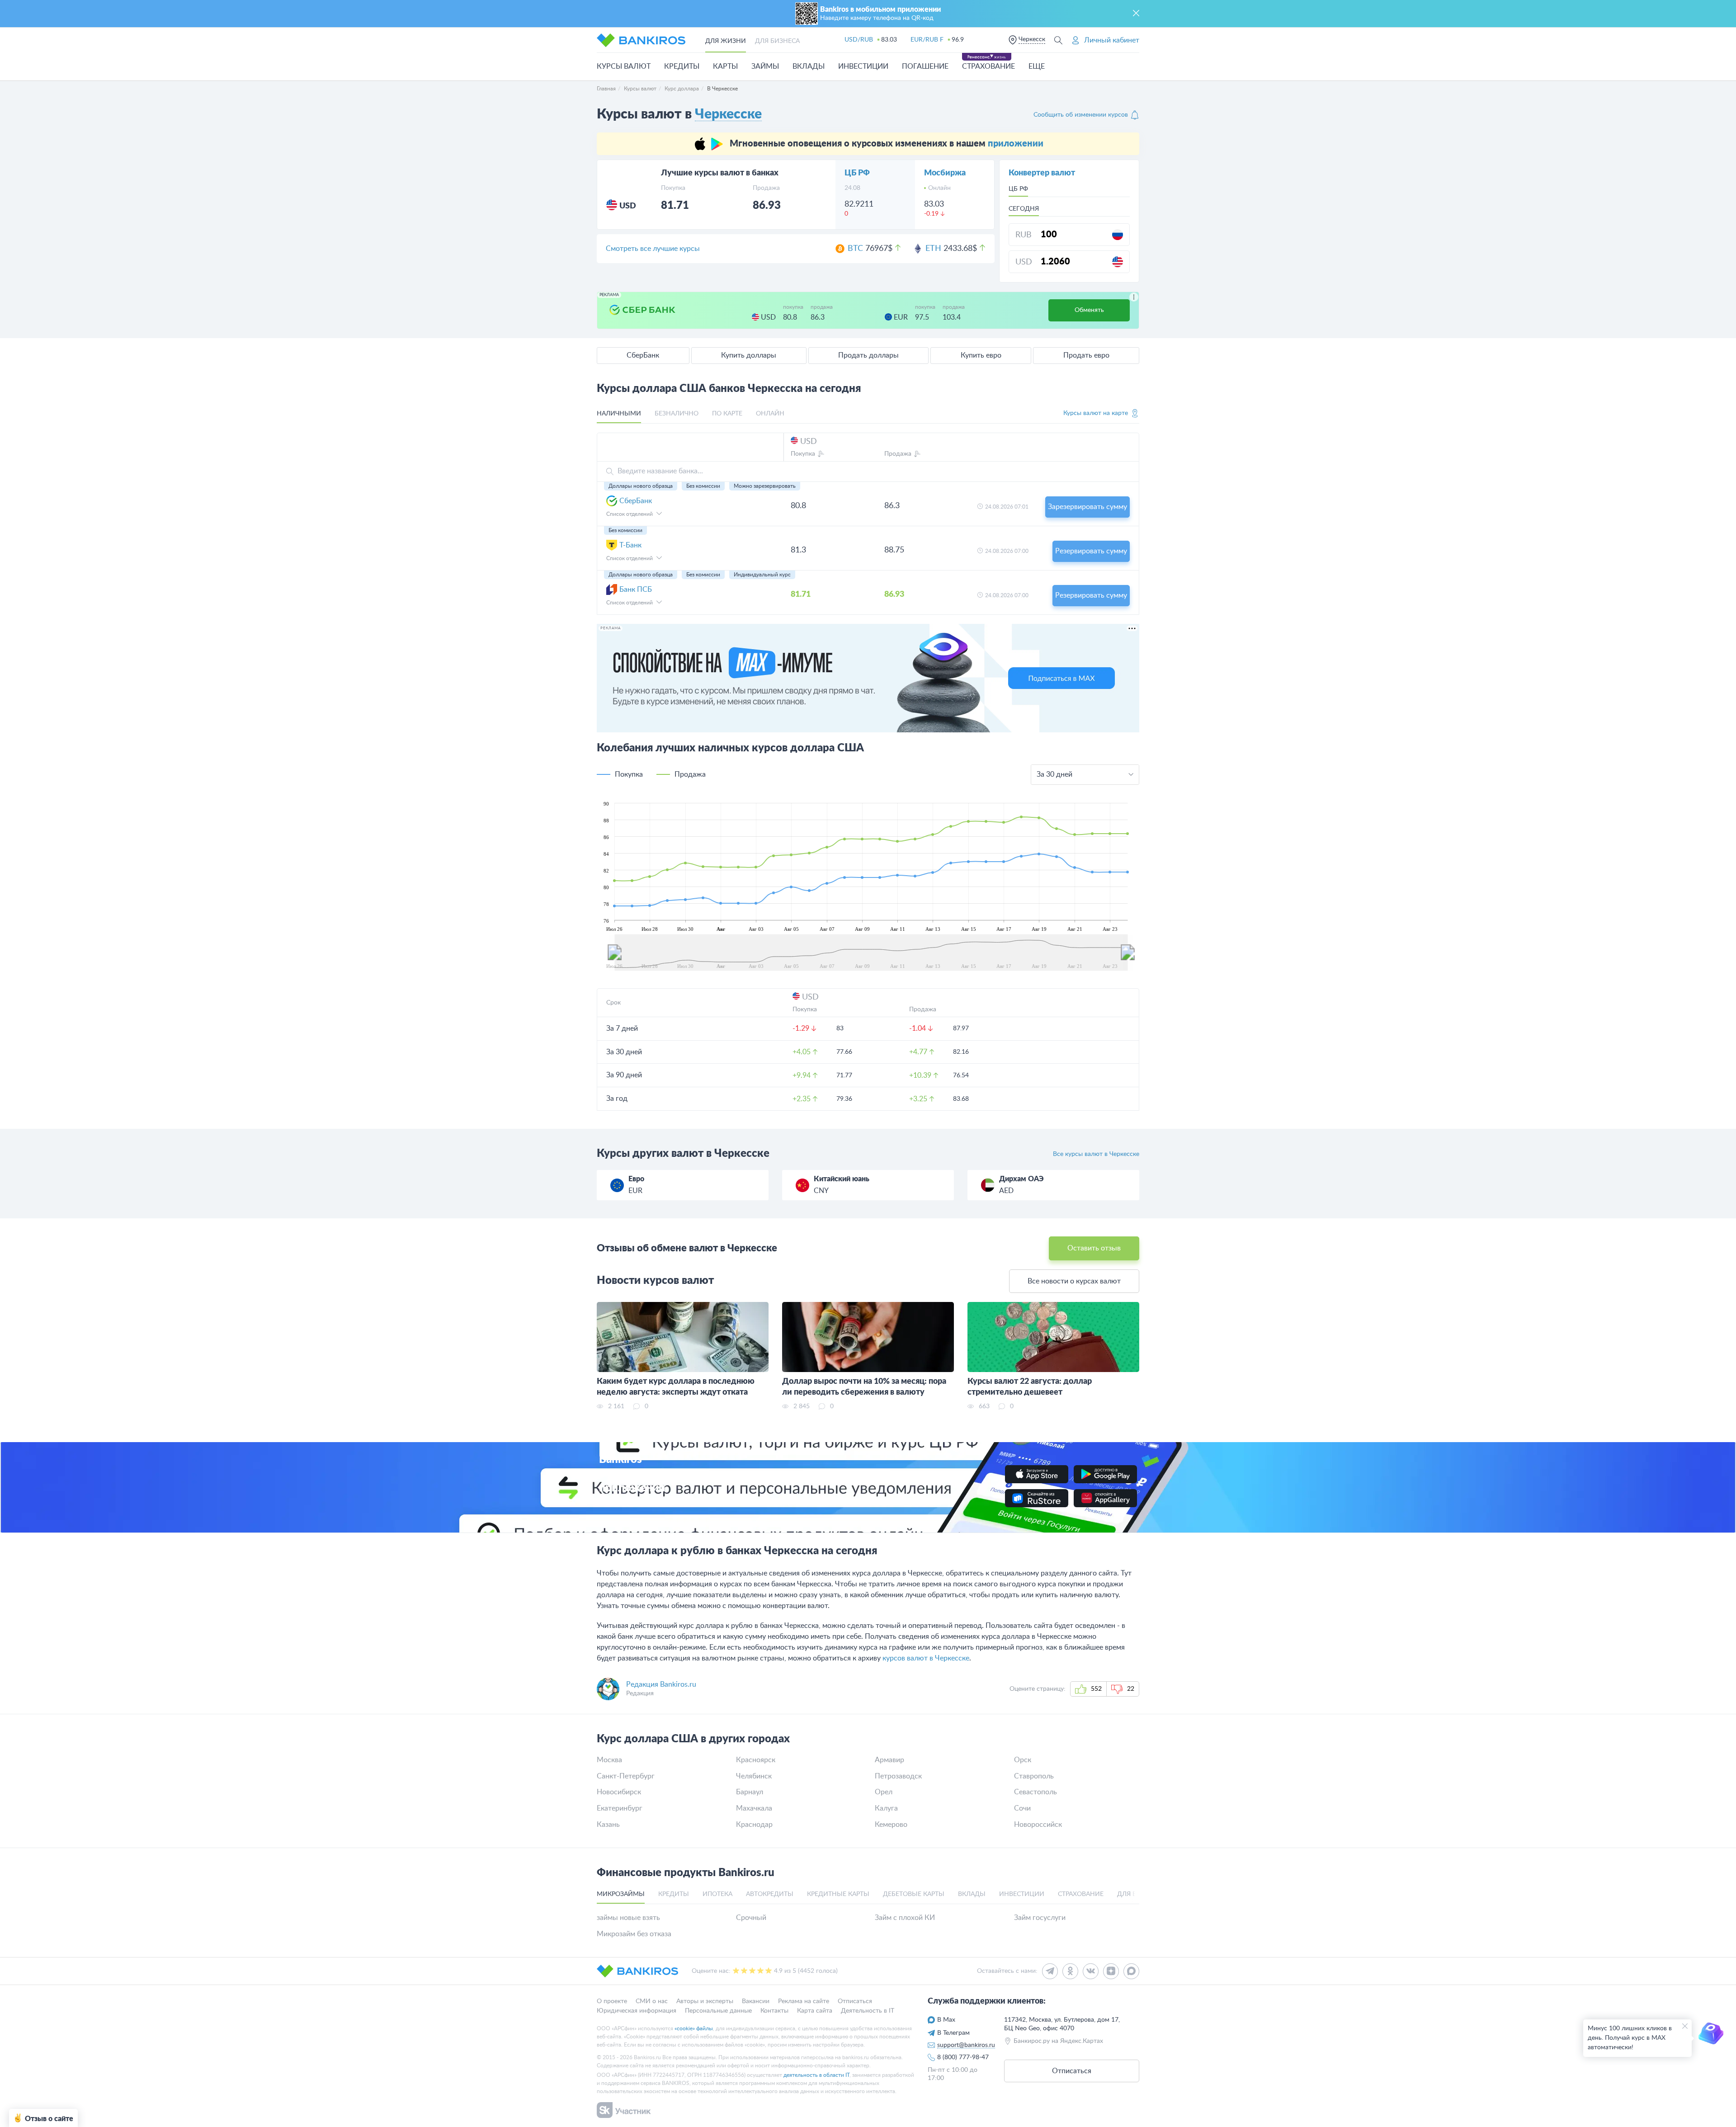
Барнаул (750, 1792)
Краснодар (754, 1825)
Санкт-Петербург (626, 1776)
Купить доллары (749, 355)
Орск (1023, 1760)
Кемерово (891, 1825)
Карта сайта (815, 2011)
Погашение (925, 66)
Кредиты (682, 66)
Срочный (751, 1918)
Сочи (1022, 1808)
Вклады (809, 66)
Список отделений (630, 514)
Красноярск (756, 1760)
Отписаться (855, 2001)
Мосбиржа (945, 173)
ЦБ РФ (857, 173)
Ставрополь (1034, 1776)
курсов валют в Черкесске (926, 1658)
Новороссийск (1038, 1825)
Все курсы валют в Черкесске (1096, 1154)
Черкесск (1032, 39)
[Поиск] (1058, 40)
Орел (884, 1792)
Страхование (988, 66)
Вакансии (756, 2001)
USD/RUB (859, 40)
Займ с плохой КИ (905, 1918)
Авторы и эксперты (705, 2001)
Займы (765, 66)
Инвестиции (863, 66)
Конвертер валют (1042, 173)
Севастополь (1035, 1792)
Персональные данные (718, 2011)
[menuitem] (871, 952)
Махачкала (754, 1808)
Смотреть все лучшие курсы (653, 249)
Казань (608, 1825)
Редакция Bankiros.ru (661, 1684)
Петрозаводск (898, 1776)
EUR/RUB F (927, 40)
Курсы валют (624, 66)
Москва (609, 1760)
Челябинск (754, 1776)
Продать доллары (868, 355)
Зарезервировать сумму (1087, 507)
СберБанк (643, 355)
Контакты (774, 2011)
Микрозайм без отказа (634, 1934)
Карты (725, 66)
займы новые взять (628, 1918)
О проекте (612, 2001)
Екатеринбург (620, 1808)
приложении (1016, 144)
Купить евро (981, 355)
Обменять (1089, 310)
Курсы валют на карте (1096, 413)
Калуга (886, 1808)
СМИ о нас (652, 2001)
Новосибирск (619, 1792)
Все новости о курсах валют (1074, 1281)
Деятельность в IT (868, 2011)
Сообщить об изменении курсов (1081, 115)
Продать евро (1086, 355)
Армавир (889, 1760)
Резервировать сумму (1091, 551)
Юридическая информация (637, 2011)
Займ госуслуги (1040, 1918)
